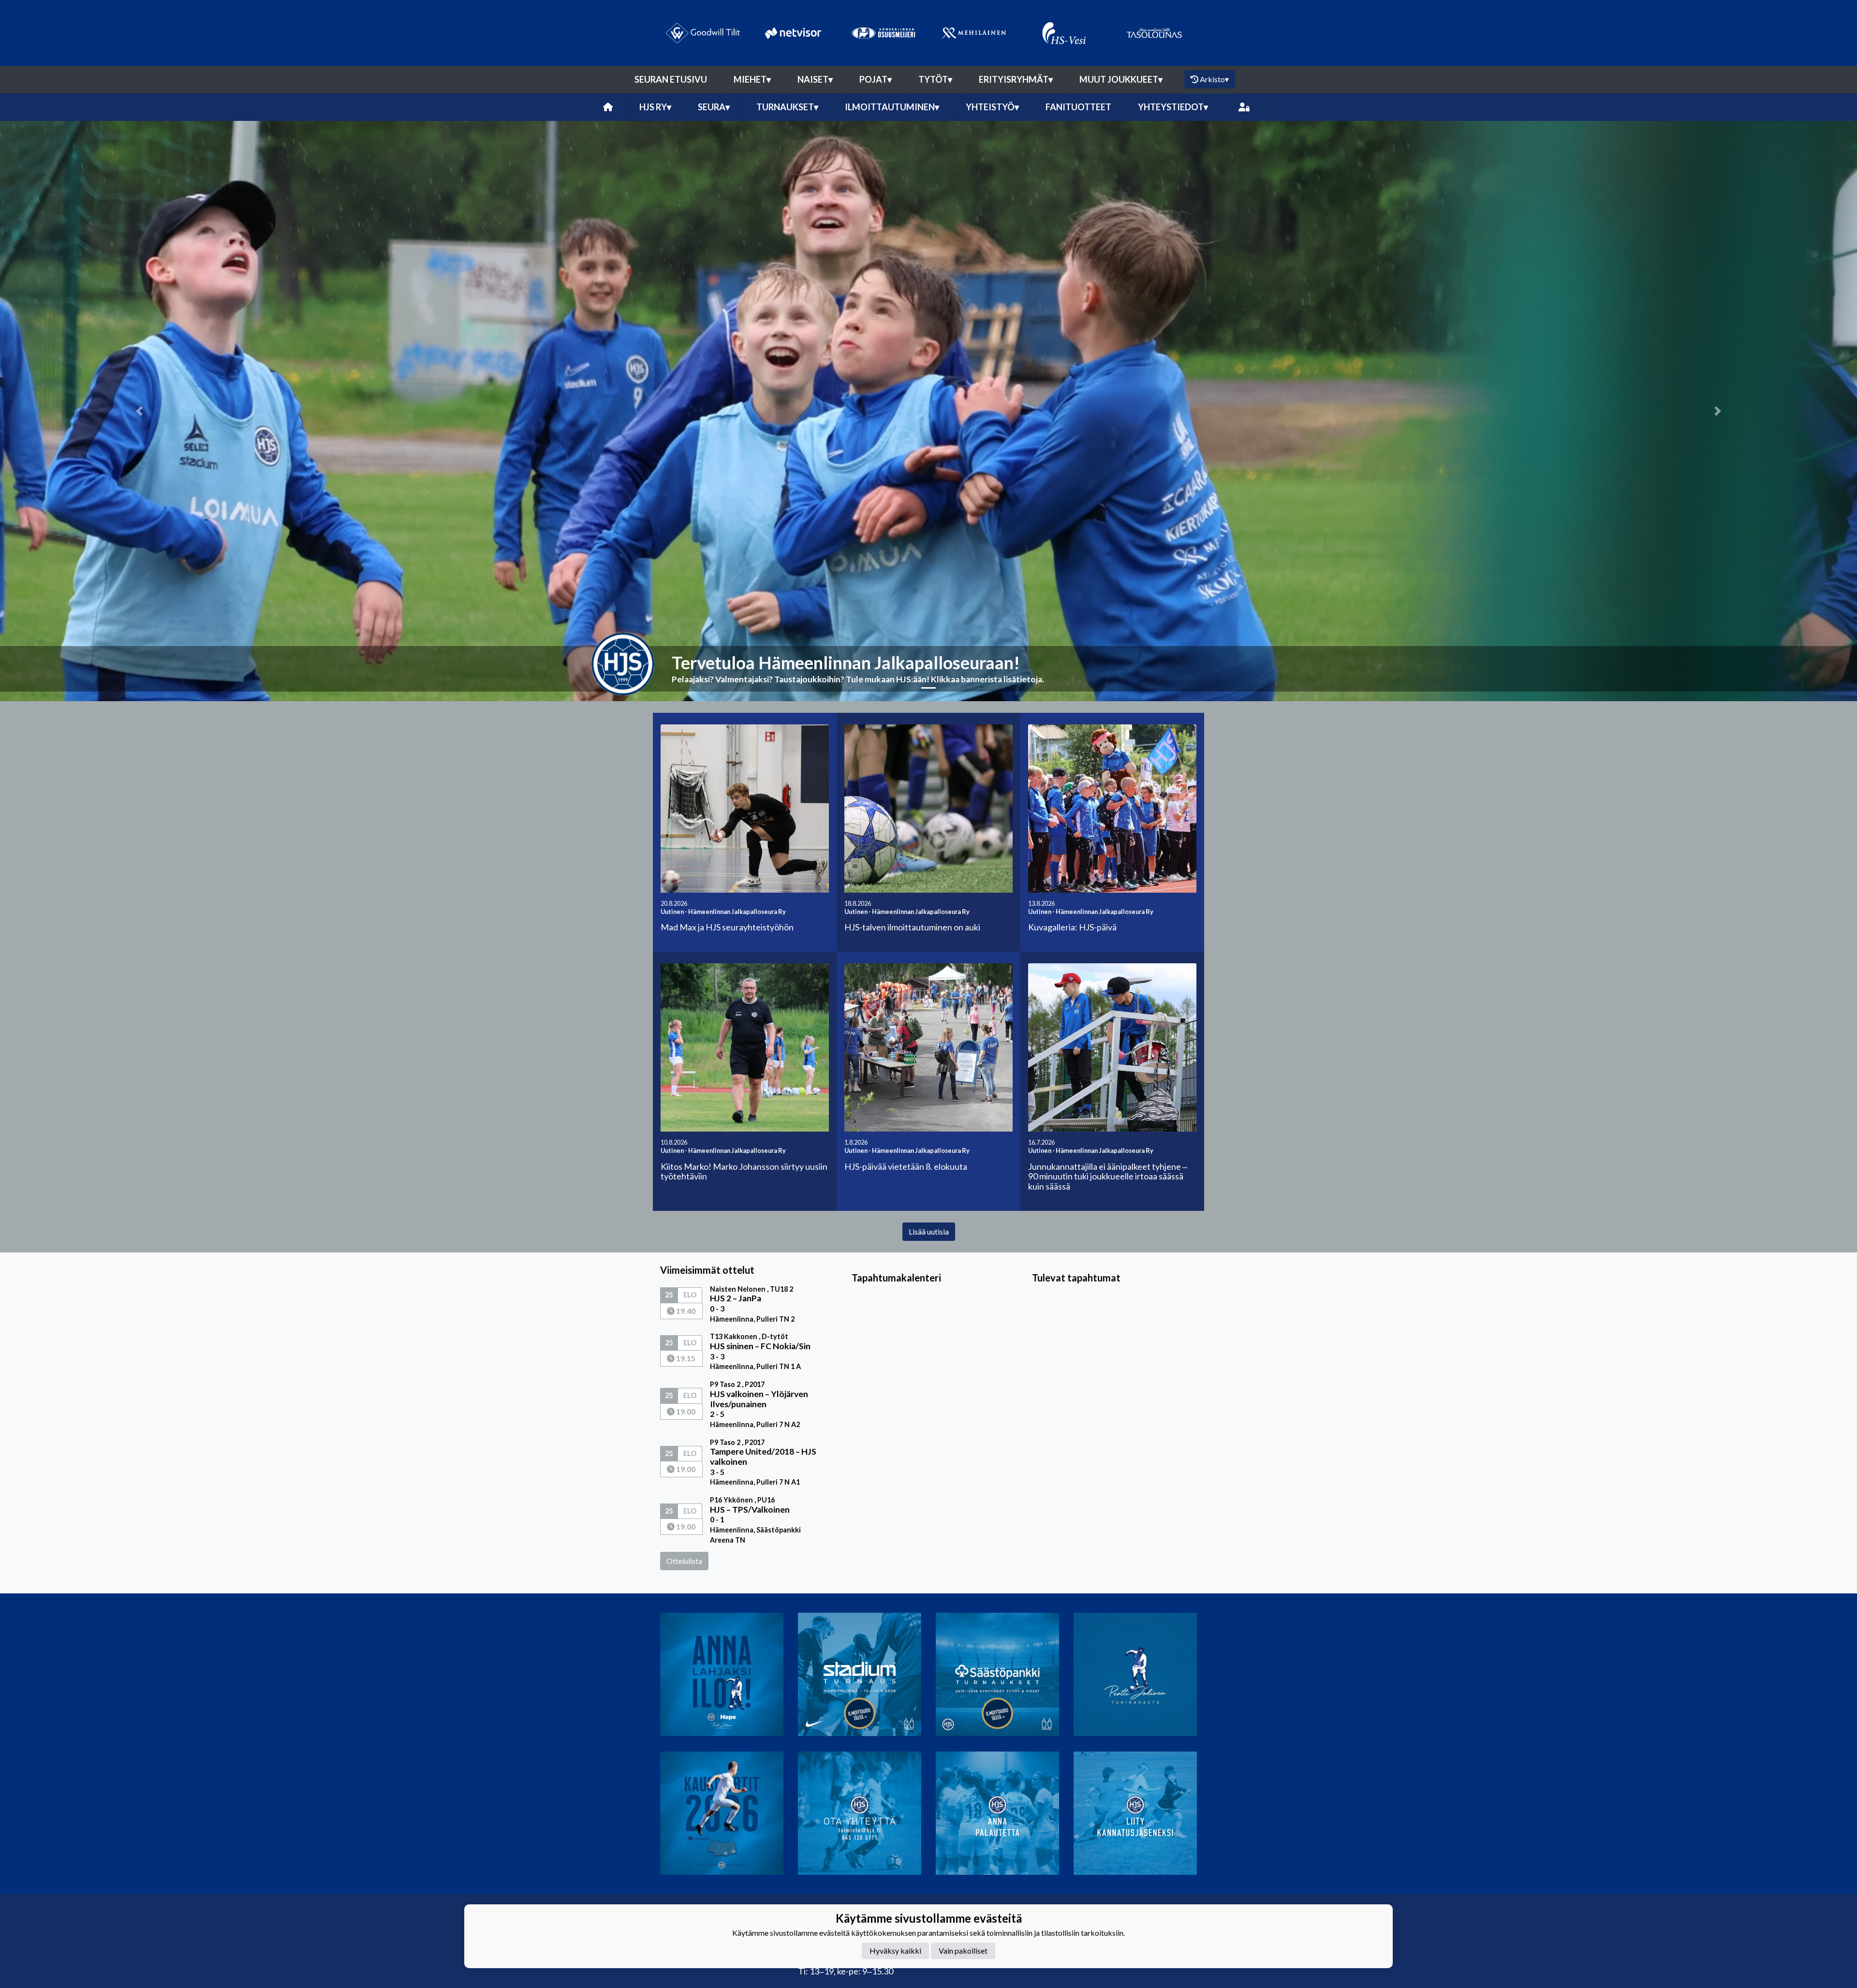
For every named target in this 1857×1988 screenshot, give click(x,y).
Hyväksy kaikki (895, 1951)
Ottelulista (684, 1561)
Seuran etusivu (671, 79)
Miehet (752, 79)
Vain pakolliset (963, 1951)
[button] (139, 411)
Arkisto (1214, 79)
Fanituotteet (1078, 107)
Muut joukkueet (1121, 79)
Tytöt (935, 79)
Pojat (876, 79)
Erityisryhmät (1016, 79)
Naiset (815, 79)
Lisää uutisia (929, 1231)
